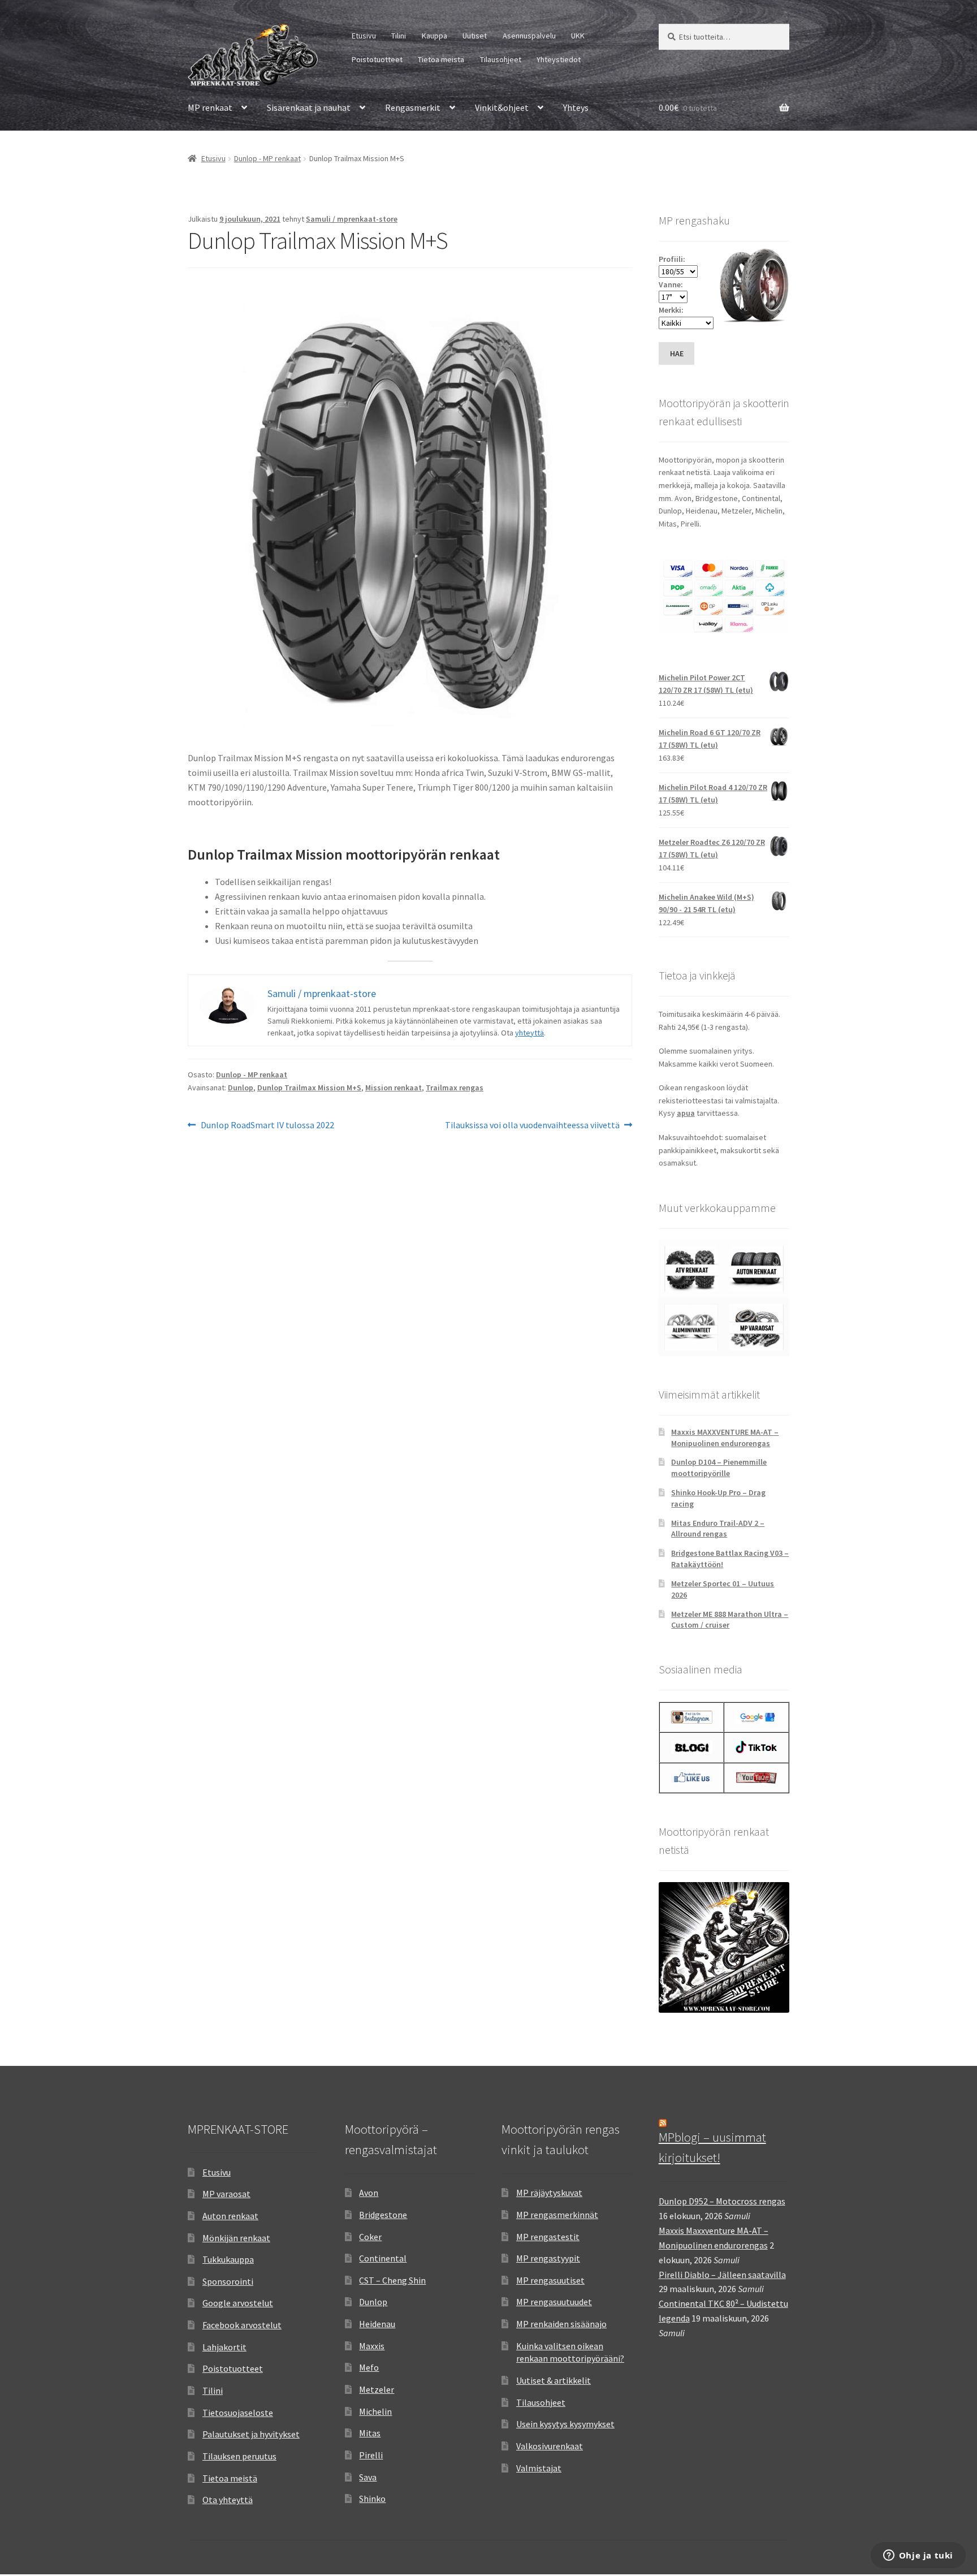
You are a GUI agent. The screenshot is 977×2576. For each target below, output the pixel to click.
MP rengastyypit (548, 2258)
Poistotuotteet (377, 59)
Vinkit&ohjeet (502, 107)
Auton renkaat (230, 2216)
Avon (369, 2193)
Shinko (372, 2499)
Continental (383, 2258)
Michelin (375, 2411)
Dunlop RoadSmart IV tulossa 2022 (267, 1126)
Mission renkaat (394, 1088)
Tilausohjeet (501, 59)
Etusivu (364, 36)
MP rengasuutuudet (554, 2302)
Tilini (399, 36)
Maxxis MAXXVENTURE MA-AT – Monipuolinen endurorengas (725, 1438)
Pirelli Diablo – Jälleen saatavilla (722, 2275)
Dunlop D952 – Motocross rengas (722, 2201)
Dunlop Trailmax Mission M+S (309, 1088)
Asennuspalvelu (529, 36)
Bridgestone (383, 2215)
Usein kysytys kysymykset (565, 2424)
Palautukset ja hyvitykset (251, 2434)
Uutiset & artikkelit (554, 2380)
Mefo (369, 2367)
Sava (368, 2477)
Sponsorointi (228, 2281)
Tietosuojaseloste (238, 2413)
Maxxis (372, 2346)
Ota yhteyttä (228, 2500)
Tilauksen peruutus (239, 2456)
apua (686, 1113)
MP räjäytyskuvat (549, 2193)
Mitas (370, 2433)
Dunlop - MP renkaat (267, 158)
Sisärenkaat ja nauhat (309, 107)
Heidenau (377, 2324)
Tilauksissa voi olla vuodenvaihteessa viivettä (532, 1126)
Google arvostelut (238, 2303)
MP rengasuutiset (550, 2280)
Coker (370, 2237)
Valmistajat (539, 2468)
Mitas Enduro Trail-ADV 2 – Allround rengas (718, 1529)
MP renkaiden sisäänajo (561, 2324)
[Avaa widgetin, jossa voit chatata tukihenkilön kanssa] (918, 2556)
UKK (578, 36)
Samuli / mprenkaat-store (352, 219)
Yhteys (576, 107)
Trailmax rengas (455, 1088)
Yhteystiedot (559, 59)
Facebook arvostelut (242, 2325)
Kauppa (435, 36)
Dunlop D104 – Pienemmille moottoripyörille (719, 1468)
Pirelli (371, 2455)
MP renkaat (210, 107)
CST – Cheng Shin (392, 2280)
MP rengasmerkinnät (557, 2215)
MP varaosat (226, 2194)
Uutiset (475, 36)
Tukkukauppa (228, 2259)
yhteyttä (529, 1033)
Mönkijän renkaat (236, 2238)
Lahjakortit (224, 2347)
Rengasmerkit (413, 107)
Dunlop (241, 1088)
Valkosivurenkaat (550, 2446)
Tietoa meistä (441, 59)
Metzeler (377, 2389)
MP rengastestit (548, 2237)
